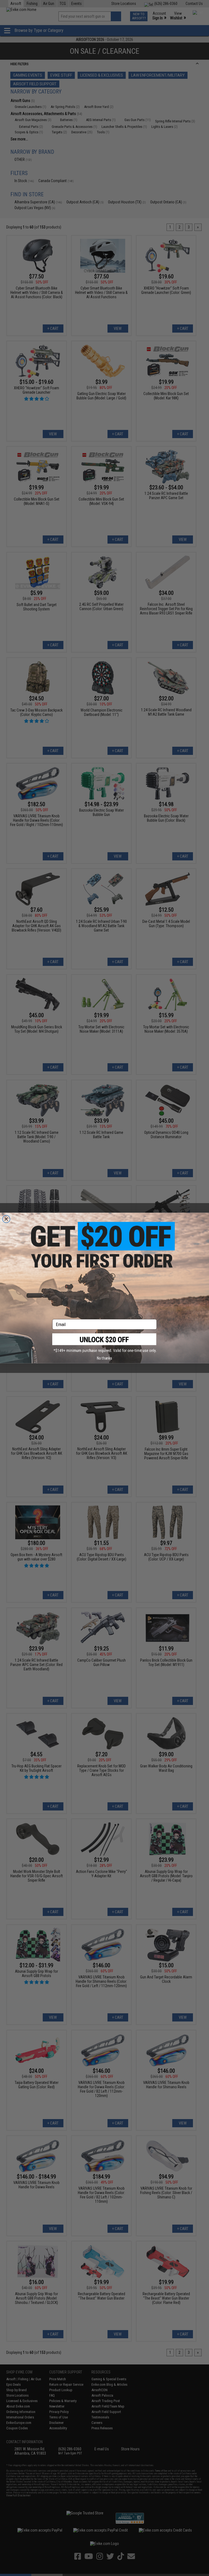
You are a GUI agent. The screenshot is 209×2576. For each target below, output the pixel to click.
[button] (104, 1343)
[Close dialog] (6, 1219)
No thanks (104, 1358)
